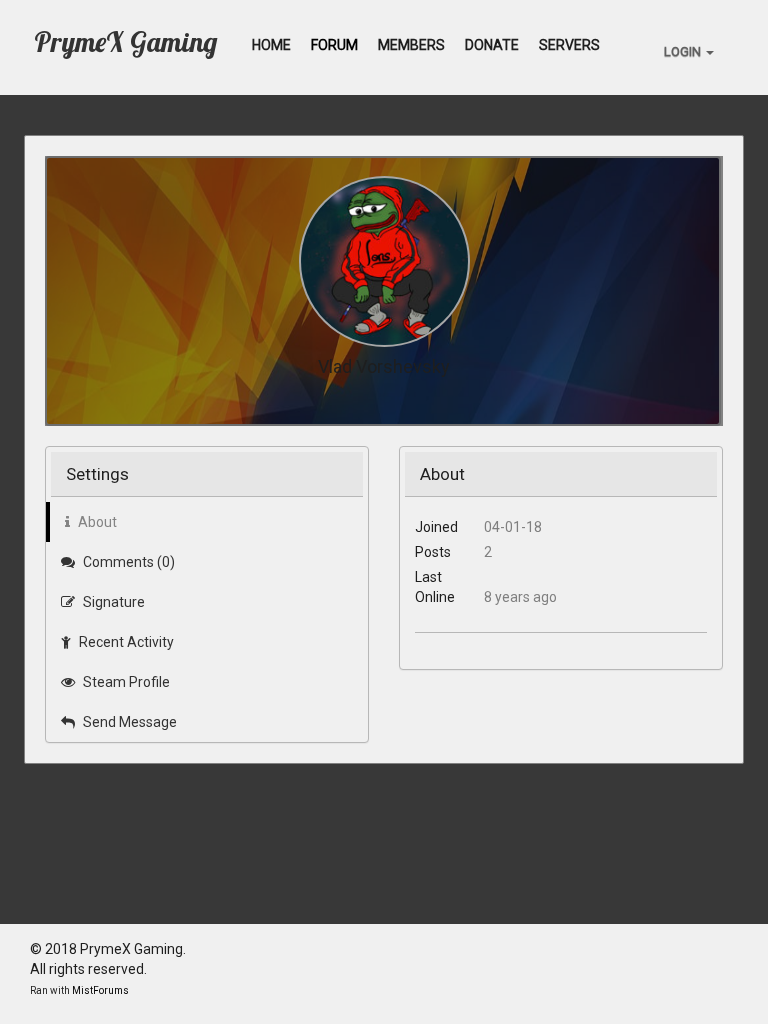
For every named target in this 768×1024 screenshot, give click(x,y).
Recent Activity (125, 642)
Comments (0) (127, 562)
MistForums (100, 990)
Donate (492, 45)
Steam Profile (125, 682)
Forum (334, 45)
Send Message (128, 722)
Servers (569, 45)
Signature (112, 602)
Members (411, 45)
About (96, 522)
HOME (271, 45)
